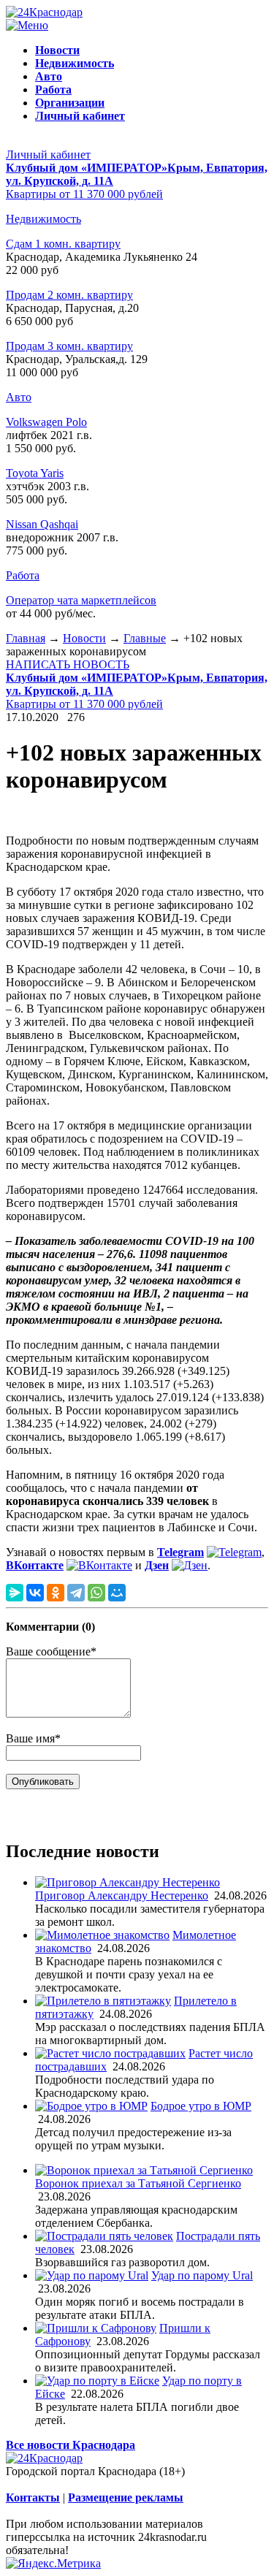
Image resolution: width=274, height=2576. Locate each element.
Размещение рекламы (126, 2497)
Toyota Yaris (35, 473)
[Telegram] (76, 1593)
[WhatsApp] (96, 1593)
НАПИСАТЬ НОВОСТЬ (68, 664)
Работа (23, 575)
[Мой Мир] (117, 1593)
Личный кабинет (48, 155)
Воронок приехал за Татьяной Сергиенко (138, 2183)
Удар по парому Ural (202, 2275)
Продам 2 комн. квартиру (69, 295)
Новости (84, 638)
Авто (19, 397)
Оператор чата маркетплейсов (81, 600)
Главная (26, 638)
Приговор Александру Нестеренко (122, 1895)
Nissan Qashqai (42, 524)
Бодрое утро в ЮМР (201, 2106)
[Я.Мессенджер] (15, 1593)
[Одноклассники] (56, 1593)
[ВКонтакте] (35, 1593)
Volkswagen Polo (46, 422)
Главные (145, 638)
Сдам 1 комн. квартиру (63, 244)
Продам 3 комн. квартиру (69, 346)
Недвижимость (43, 219)
